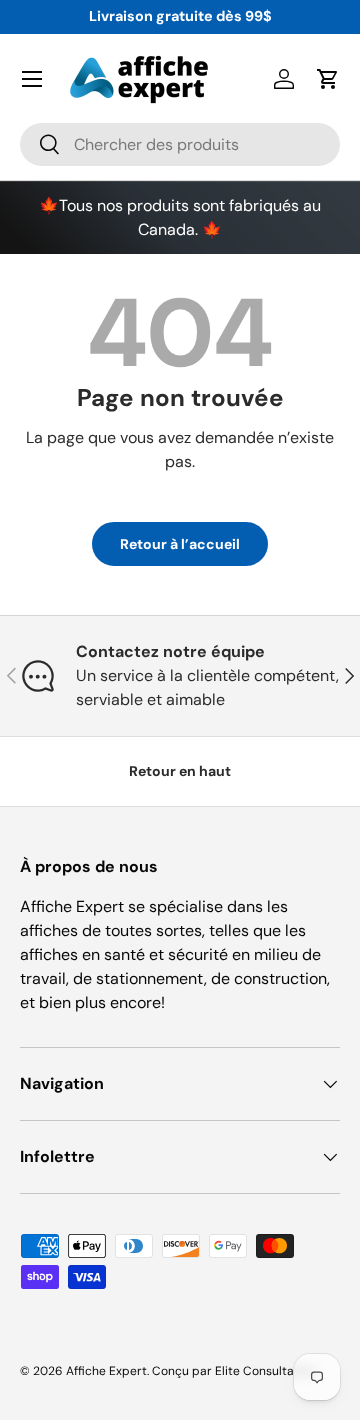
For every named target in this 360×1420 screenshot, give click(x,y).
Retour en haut (180, 771)
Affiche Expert (106, 1371)
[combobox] (180, 144)
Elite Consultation (265, 1371)
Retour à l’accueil (180, 544)
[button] (328, 79)
